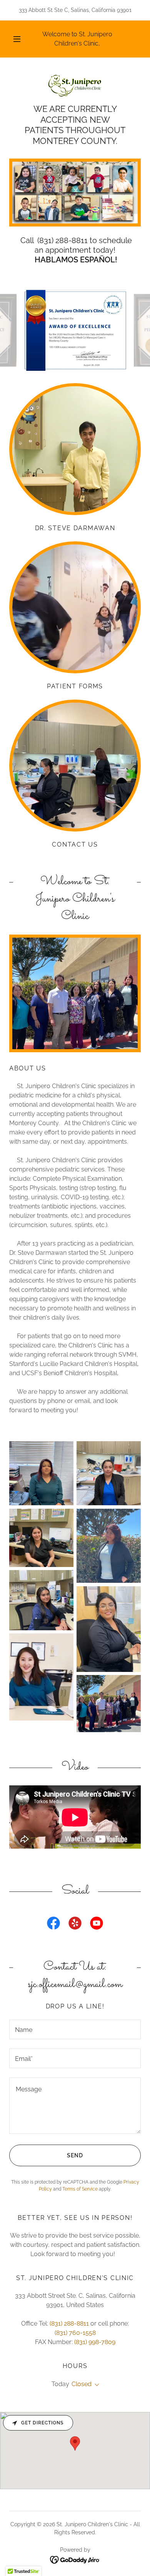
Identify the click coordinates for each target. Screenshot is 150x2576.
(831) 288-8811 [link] (69, 2323)
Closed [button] (82, 2384)
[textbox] (75, 2029)
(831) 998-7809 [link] (95, 2342)
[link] (75, 85)
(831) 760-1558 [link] (75, 2333)
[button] (17, 39)
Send (75, 2155)
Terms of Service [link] (80, 2189)
